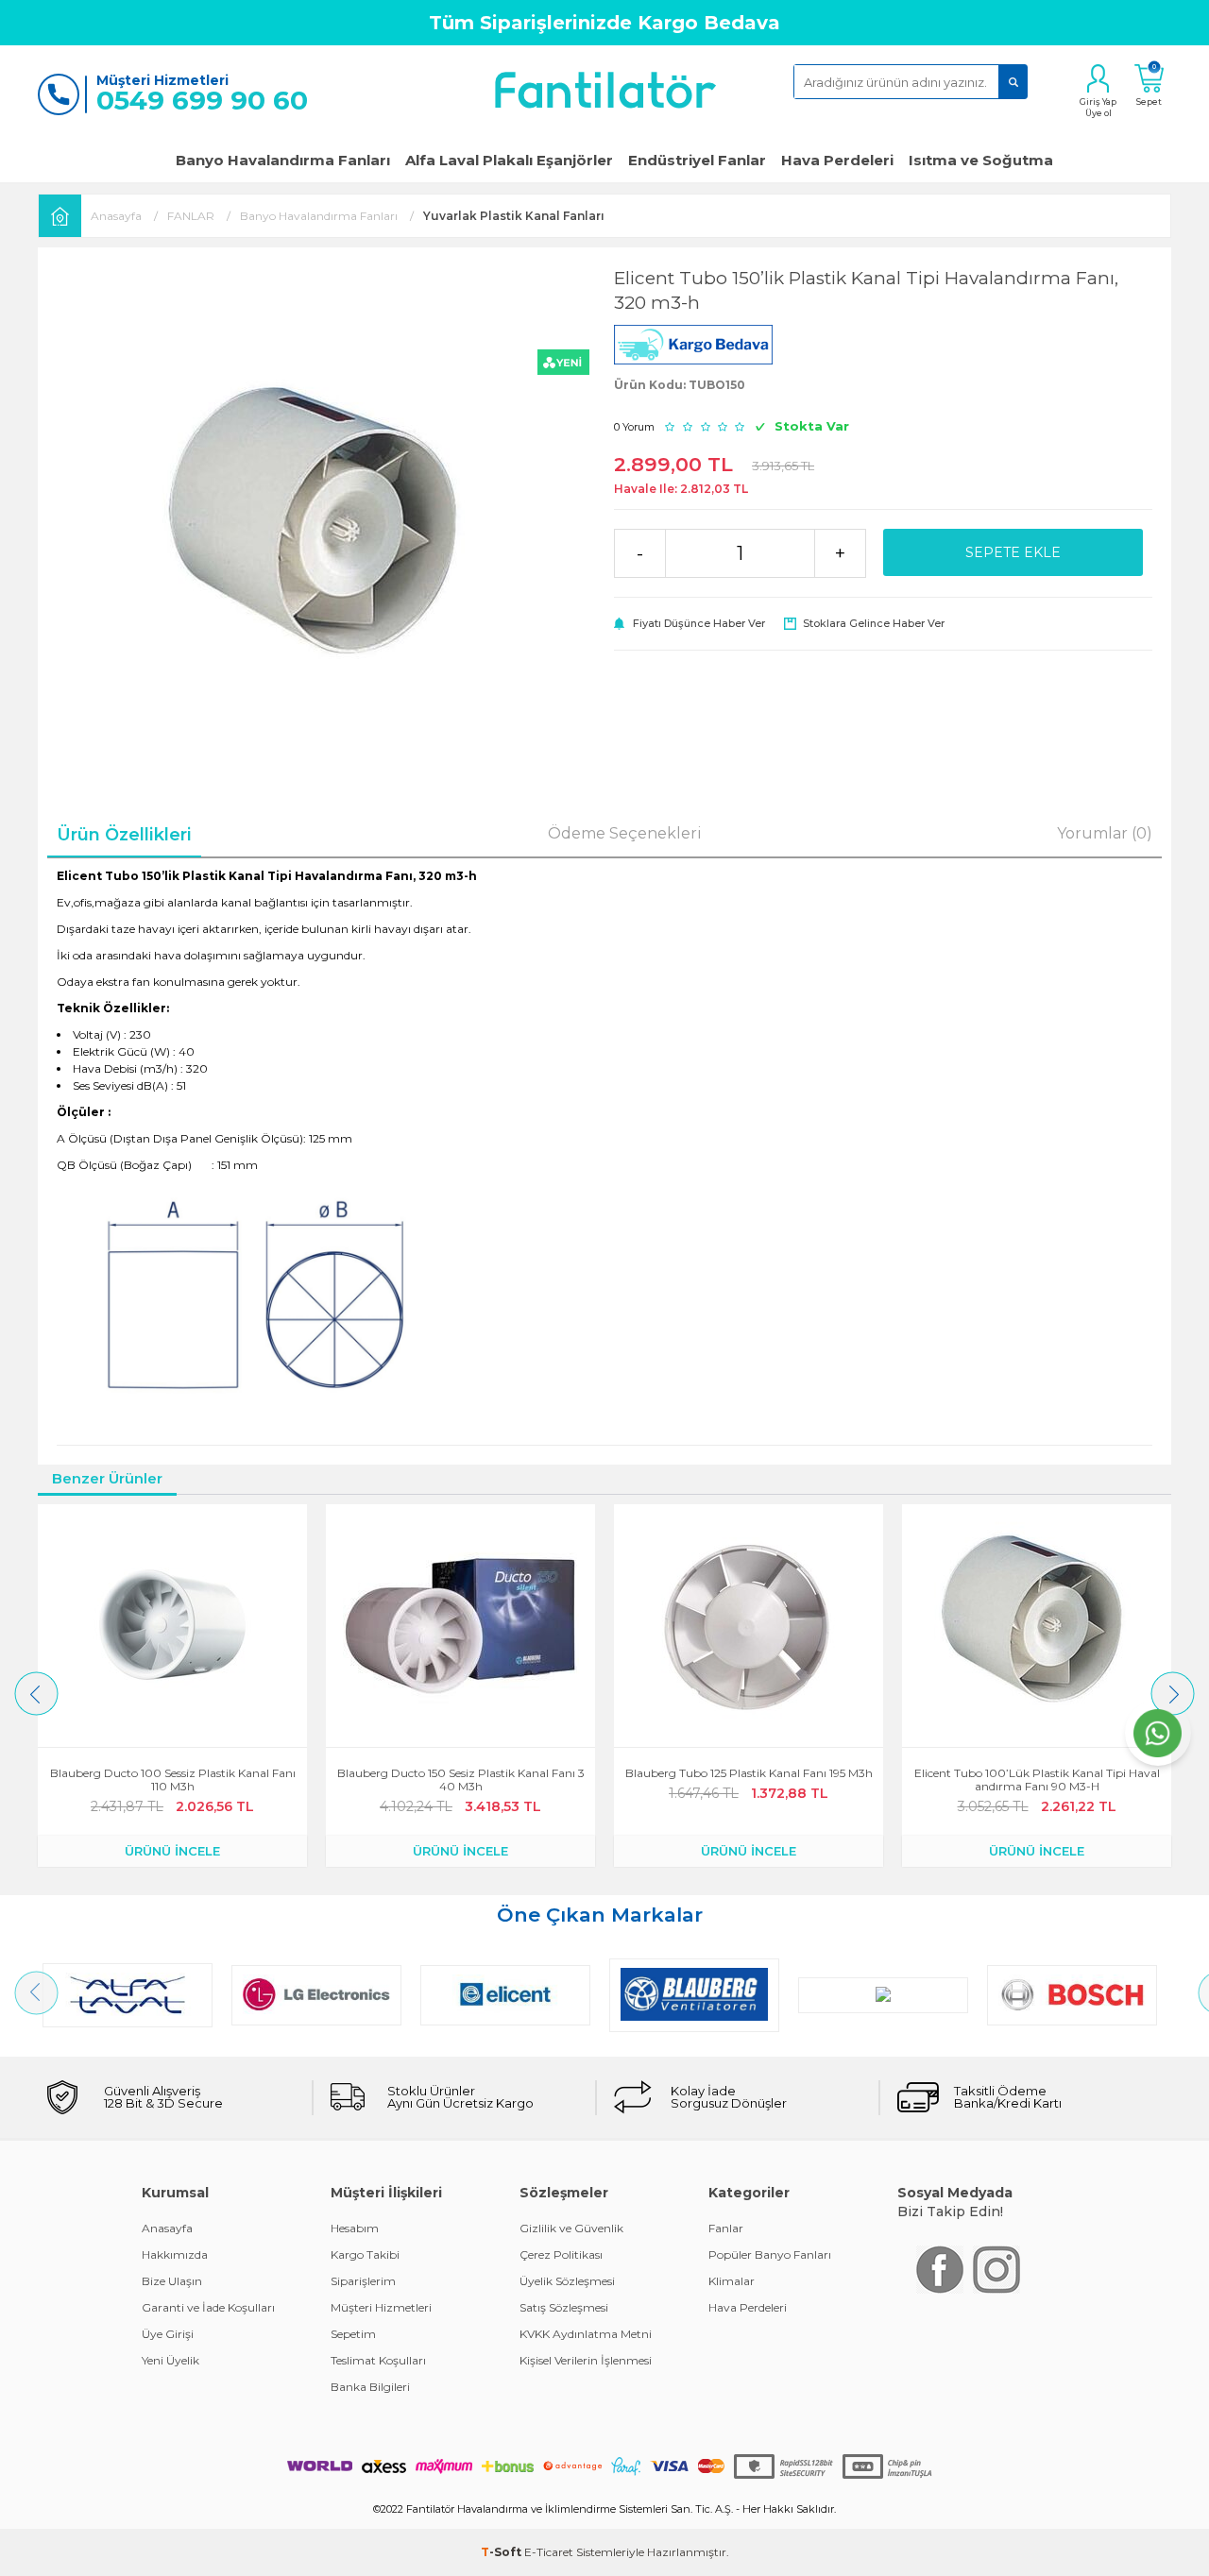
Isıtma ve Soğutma (981, 160)
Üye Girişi (168, 2334)
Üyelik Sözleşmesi (567, 2281)
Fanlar (726, 2228)
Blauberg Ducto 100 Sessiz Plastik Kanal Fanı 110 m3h (173, 1780)
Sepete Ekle (1013, 552)
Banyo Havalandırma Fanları (283, 160)
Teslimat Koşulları (378, 2360)
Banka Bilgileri (370, 2387)
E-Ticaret (549, 2552)
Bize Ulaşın (172, 2281)
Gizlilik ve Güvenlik (571, 2228)
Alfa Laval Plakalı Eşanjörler (509, 160)
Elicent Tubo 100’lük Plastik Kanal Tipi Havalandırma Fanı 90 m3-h (1037, 1780)
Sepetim (353, 2334)
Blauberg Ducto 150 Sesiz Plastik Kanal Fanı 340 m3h (461, 1780)
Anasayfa (167, 2228)
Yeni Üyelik (170, 2360)
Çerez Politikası (561, 2254)
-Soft (502, 2552)
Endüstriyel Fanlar (697, 160)
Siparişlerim (363, 2281)
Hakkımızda (175, 2254)
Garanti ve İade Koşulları (208, 2307)
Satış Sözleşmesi (564, 2307)
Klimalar (732, 2281)
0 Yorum (634, 427)
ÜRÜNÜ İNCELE (172, 1851)
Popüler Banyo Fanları (770, 2254)
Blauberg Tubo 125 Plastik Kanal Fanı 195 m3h (749, 1773)
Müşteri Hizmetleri (381, 2307)
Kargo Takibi (365, 2254)
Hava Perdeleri (837, 160)
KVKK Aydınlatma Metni (586, 2334)
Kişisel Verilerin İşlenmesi (586, 2360)
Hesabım (355, 2228)
